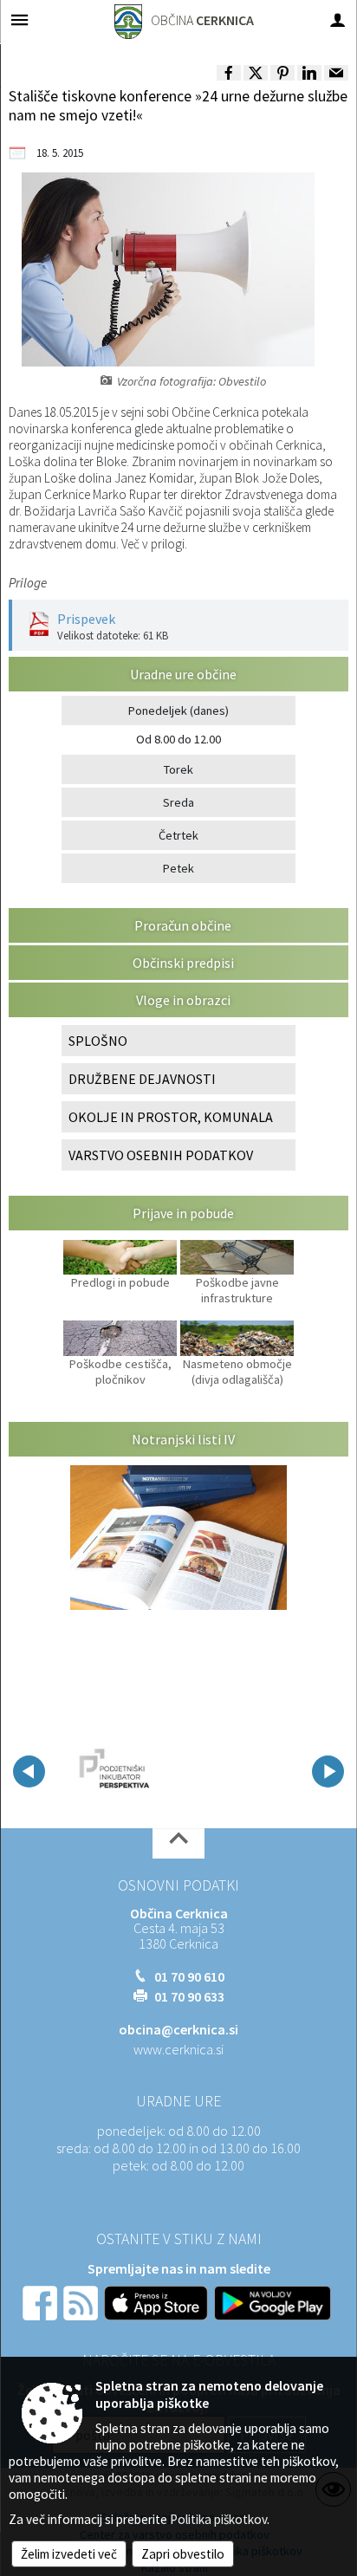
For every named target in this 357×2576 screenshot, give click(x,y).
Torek (178, 769)
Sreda (178, 802)
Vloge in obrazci (183, 1000)
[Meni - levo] (19, 19)
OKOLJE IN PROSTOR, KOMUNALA (171, 1117)
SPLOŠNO (98, 1041)
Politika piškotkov (218, 2519)
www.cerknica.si (178, 2049)
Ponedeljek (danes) (178, 711)
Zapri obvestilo (183, 2554)
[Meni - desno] (338, 19)
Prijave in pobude (183, 1213)
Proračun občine (183, 925)
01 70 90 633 (189, 1996)
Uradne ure (178, 2101)
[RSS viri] (82, 2301)
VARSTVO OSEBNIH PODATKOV (161, 1155)
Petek (178, 868)
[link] (229, 73)
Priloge (28, 583)
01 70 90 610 (189, 1976)
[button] (29, 1771)
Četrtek (178, 835)
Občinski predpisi (183, 963)
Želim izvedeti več (69, 2554)
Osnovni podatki (178, 1885)
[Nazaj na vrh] (178, 1843)
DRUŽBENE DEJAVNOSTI (142, 1079)
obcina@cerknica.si (178, 2029)
